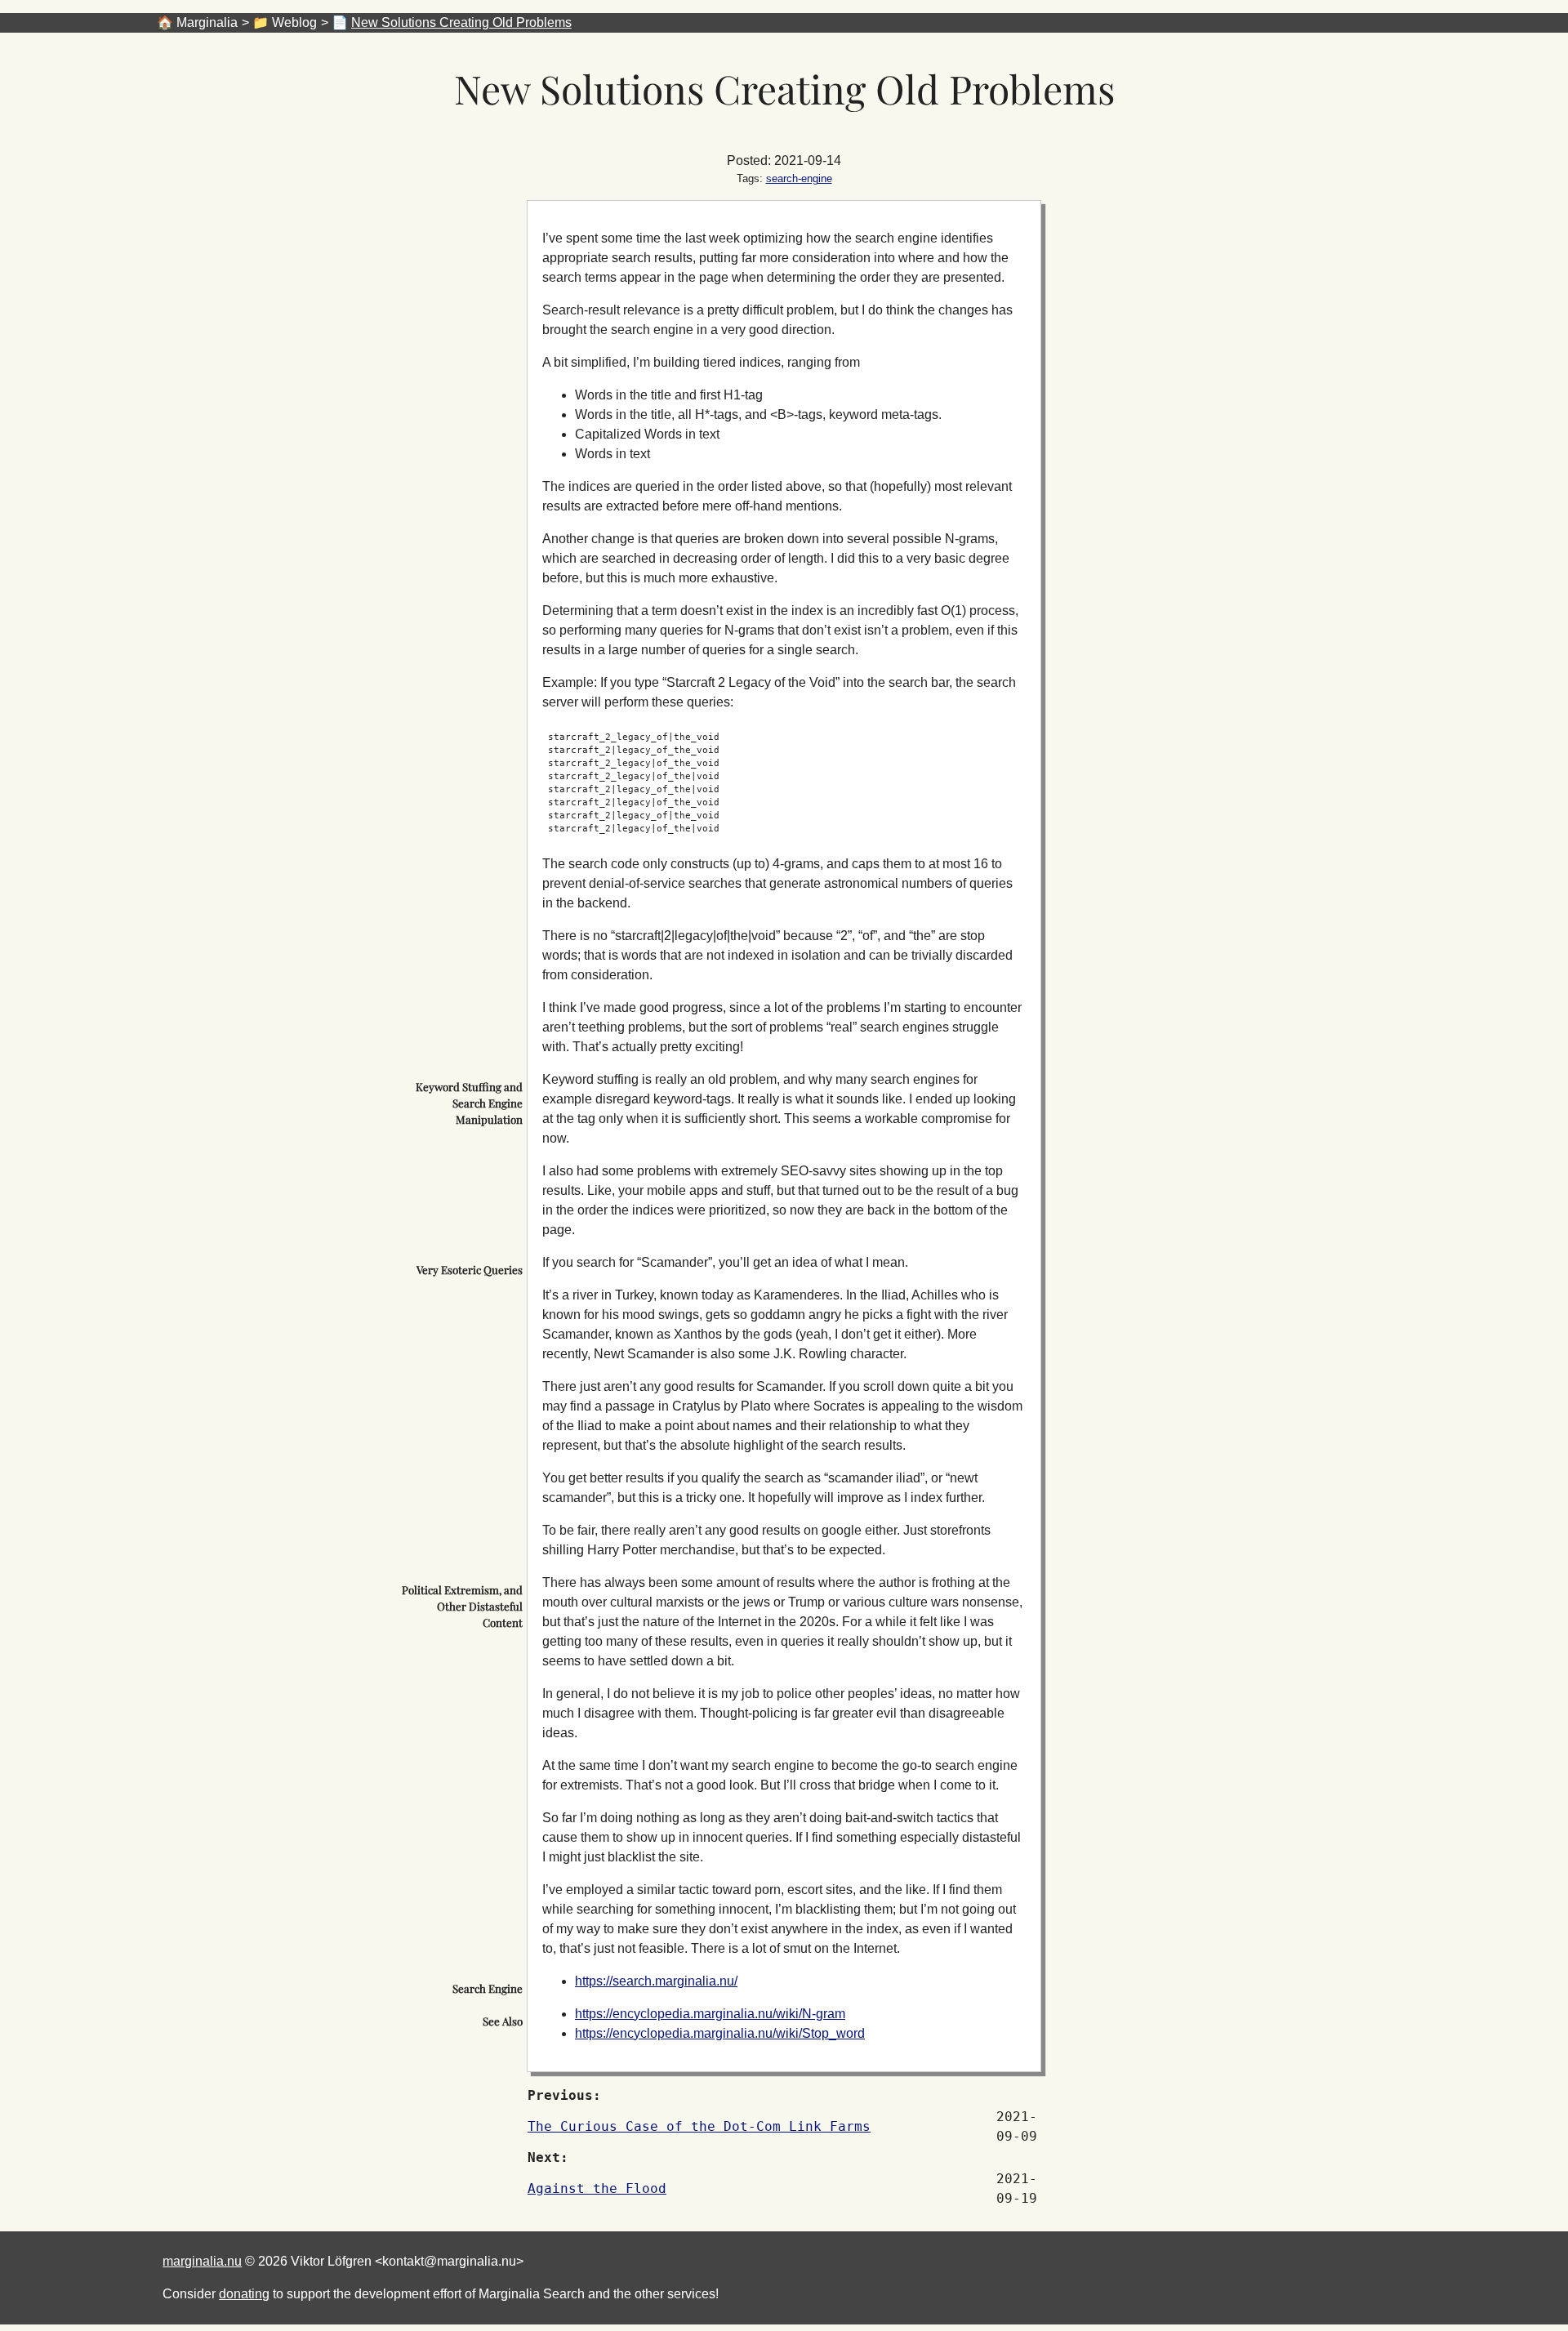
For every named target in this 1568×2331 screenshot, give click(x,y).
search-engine (799, 178)
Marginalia (207, 22)
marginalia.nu (202, 2261)
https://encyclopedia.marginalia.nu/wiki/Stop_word (720, 2033)
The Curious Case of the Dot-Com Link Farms (699, 2126)
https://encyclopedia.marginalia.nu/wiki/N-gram (710, 2014)
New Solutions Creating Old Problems (461, 22)
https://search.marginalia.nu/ (656, 1981)
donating (244, 2294)
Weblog (294, 22)
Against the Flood (597, 2188)
